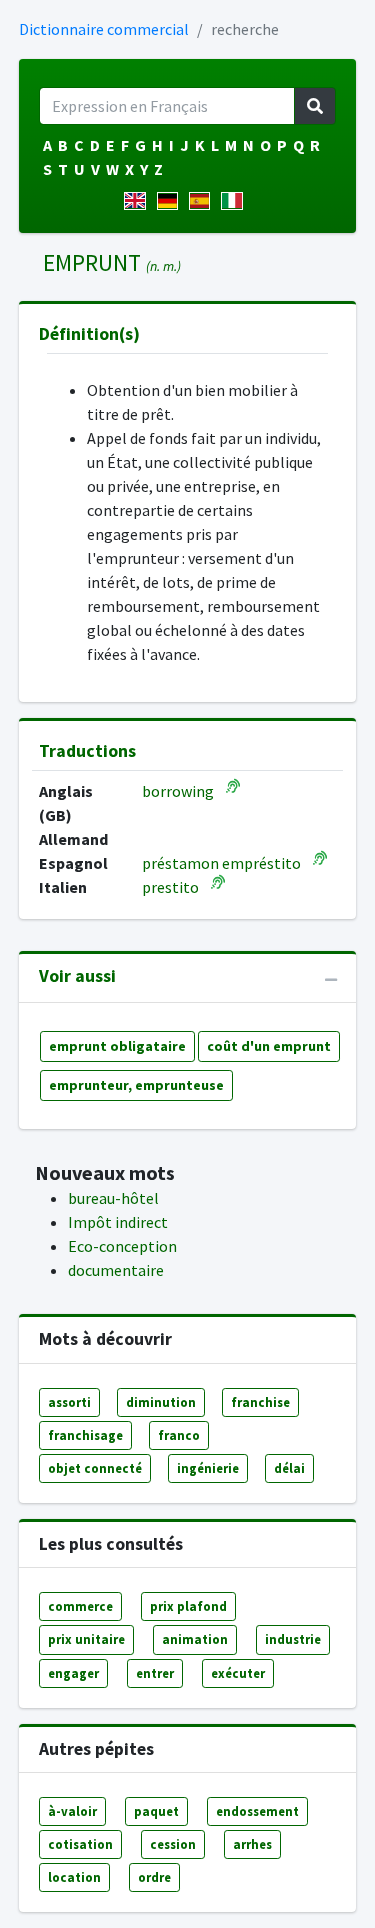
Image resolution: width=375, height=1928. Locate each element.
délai (289, 1468)
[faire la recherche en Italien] (235, 201)
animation (195, 1639)
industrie (293, 1639)
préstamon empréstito (221, 863)
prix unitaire (86, 1639)
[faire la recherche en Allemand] (171, 201)
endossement (257, 1811)
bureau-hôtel (113, 1198)
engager (73, 1673)
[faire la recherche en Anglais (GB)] (138, 201)
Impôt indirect (118, 1222)
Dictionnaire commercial (104, 29)
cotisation (80, 1844)
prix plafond (188, 1606)
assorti (69, 1402)
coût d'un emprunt (269, 1046)
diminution (161, 1402)
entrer (155, 1673)
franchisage (85, 1435)
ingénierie (208, 1468)
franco (179, 1435)
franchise (260, 1402)
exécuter (238, 1673)
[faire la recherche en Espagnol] (203, 201)
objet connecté (95, 1468)
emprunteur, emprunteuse (136, 1085)
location (74, 1877)
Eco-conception (122, 1246)
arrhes (252, 1844)
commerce (80, 1606)
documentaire (116, 1270)
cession (173, 1844)
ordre (154, 1877)
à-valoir (72, 1811)
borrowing (178, 791)
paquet (156, 1811)
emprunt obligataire (117, 1046)
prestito (170, 887)
